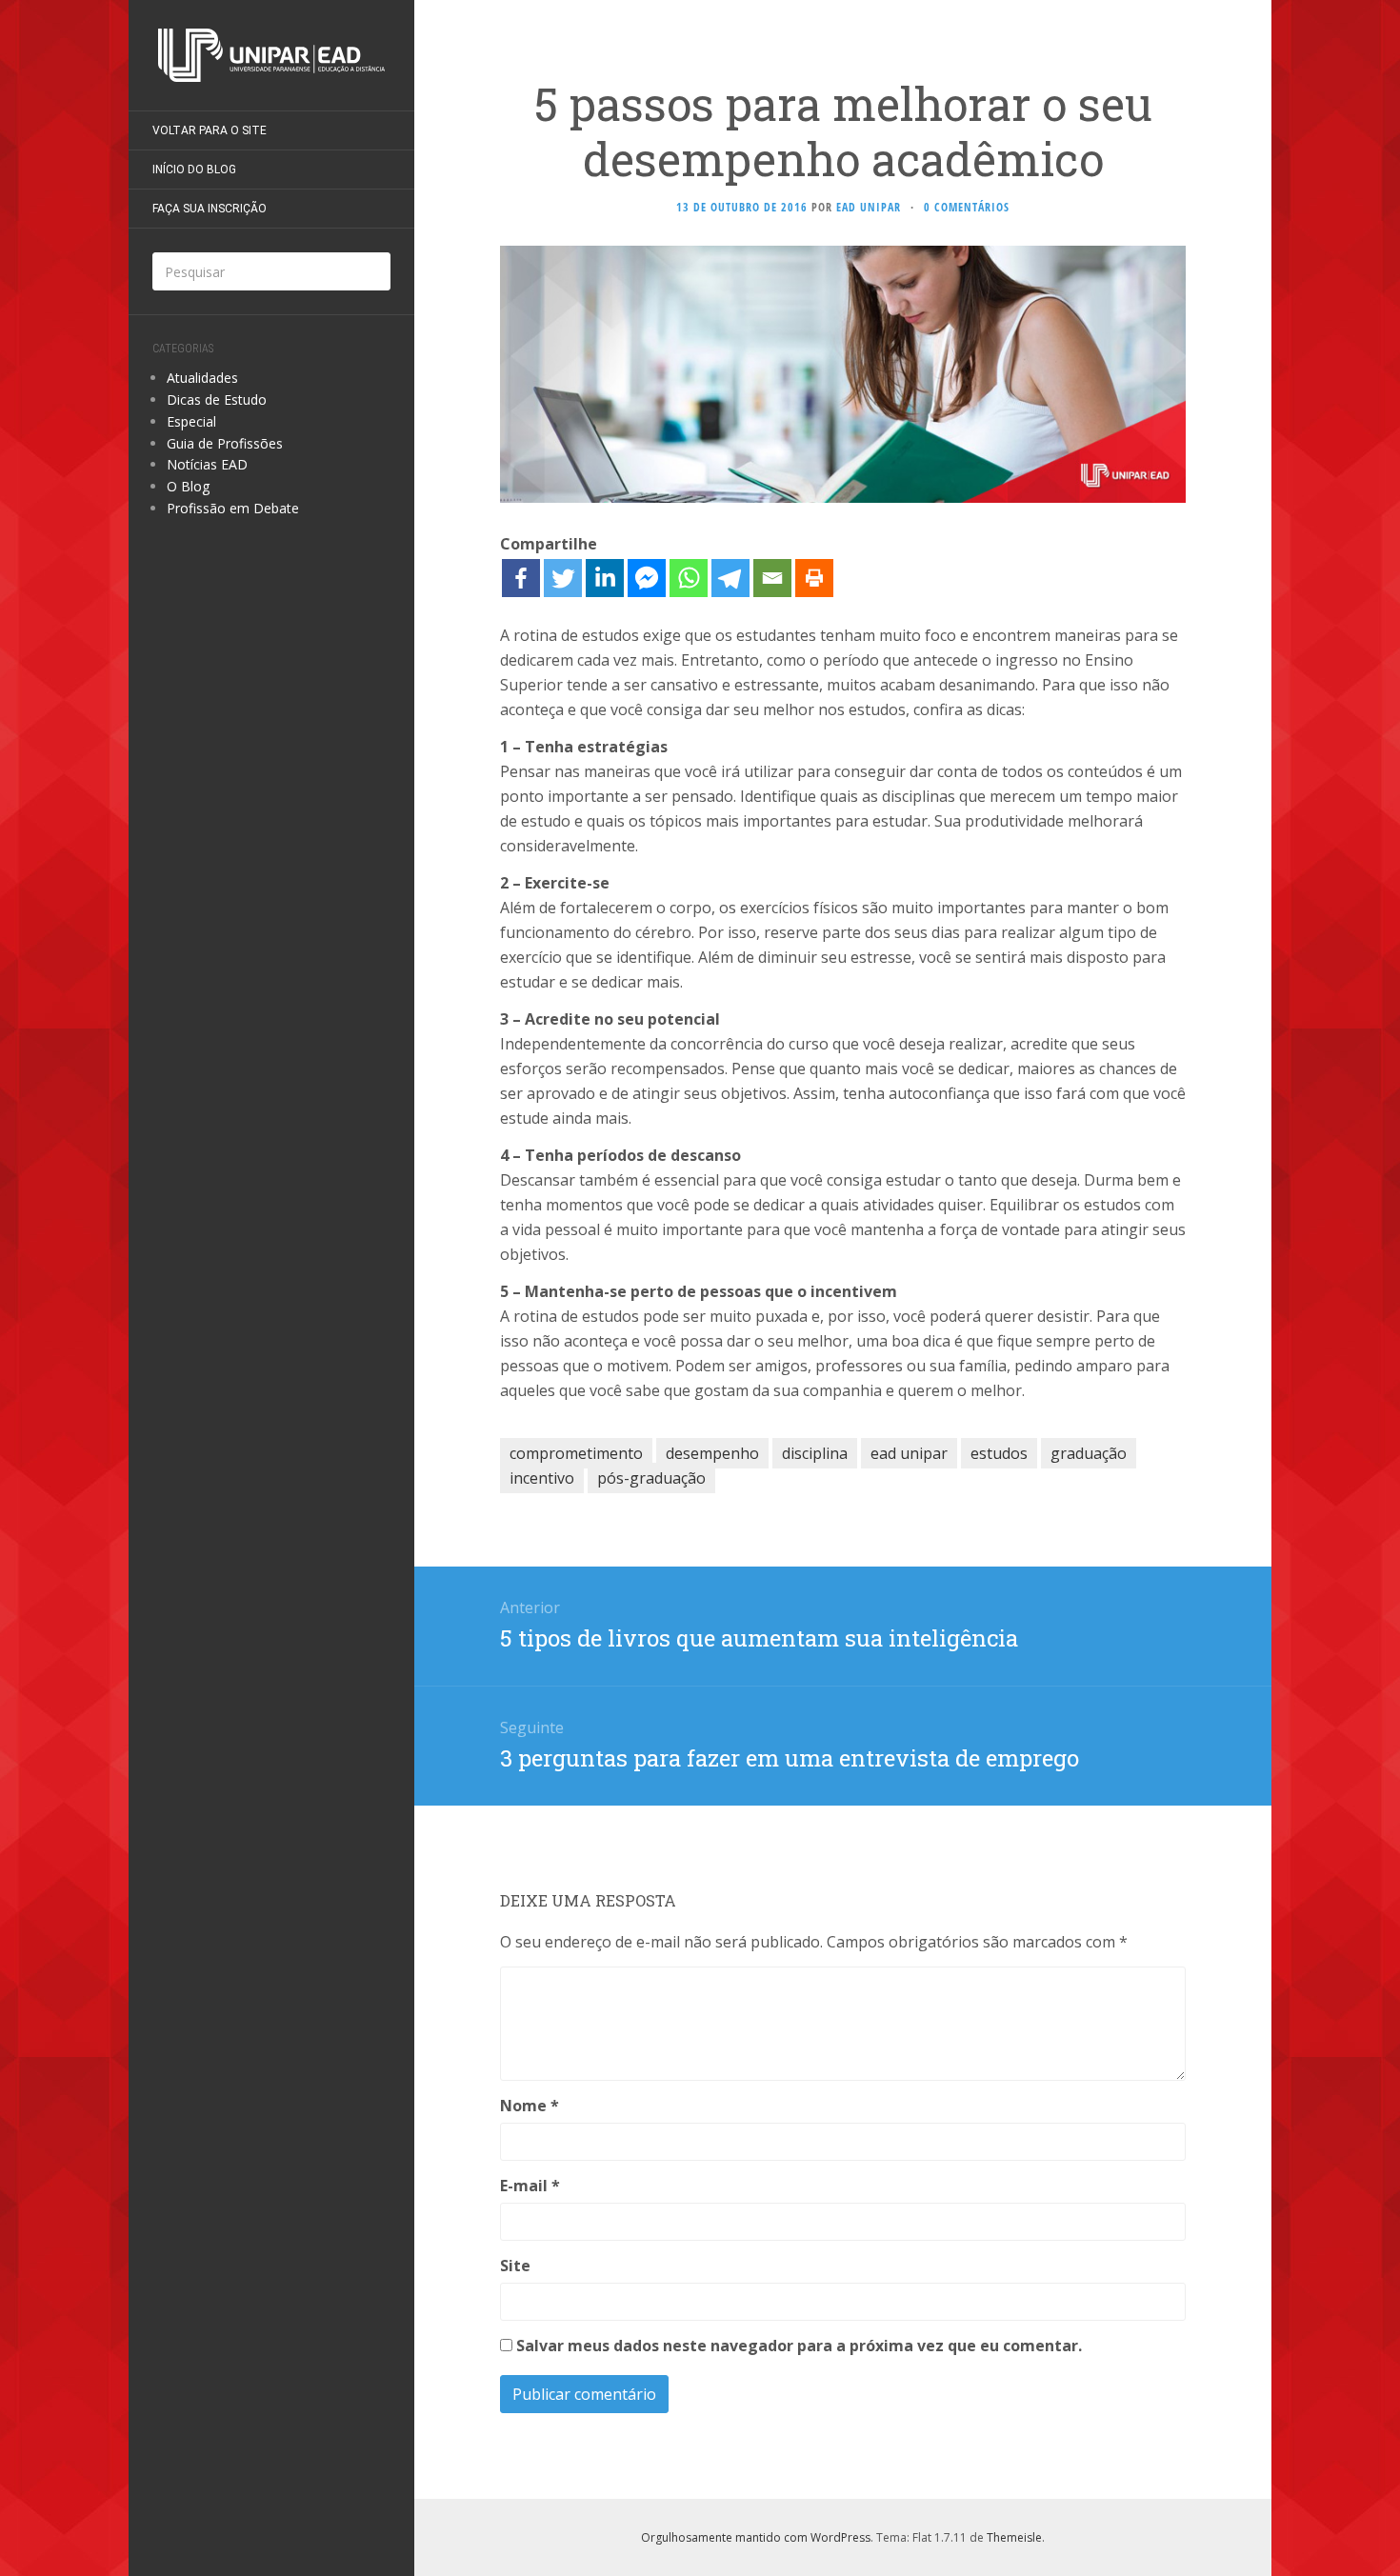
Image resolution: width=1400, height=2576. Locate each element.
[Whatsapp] (689, 578)
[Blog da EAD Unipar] (271, 55)
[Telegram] (730, 578)
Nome (530, 2106)
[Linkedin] (605, 578)
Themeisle (1014, 2537)
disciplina (815, 1453)
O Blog (188, 486)
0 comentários (967, 207)
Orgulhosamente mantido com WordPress (756, 2537)
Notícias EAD (207, 464)
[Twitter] (563, 578)
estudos (999, 1453)
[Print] (814, 578)
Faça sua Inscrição (210, 209)
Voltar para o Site (210, 130)
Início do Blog (194, 170)
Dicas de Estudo (217, 399)
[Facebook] (521, 578)
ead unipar (909, 1453)
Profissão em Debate (233, 508)
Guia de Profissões (225, 443)
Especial (191, 421)
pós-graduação (651, 1478)
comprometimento (576, 1453)
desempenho (712, 1453)
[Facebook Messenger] (647, 578)
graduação (1089, 1453)
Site (515, 2266)
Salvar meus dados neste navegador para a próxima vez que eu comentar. (799, 2346)
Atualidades (202, 378)
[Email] (772, 578)
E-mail (530, 2186)
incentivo (542, 1478)
